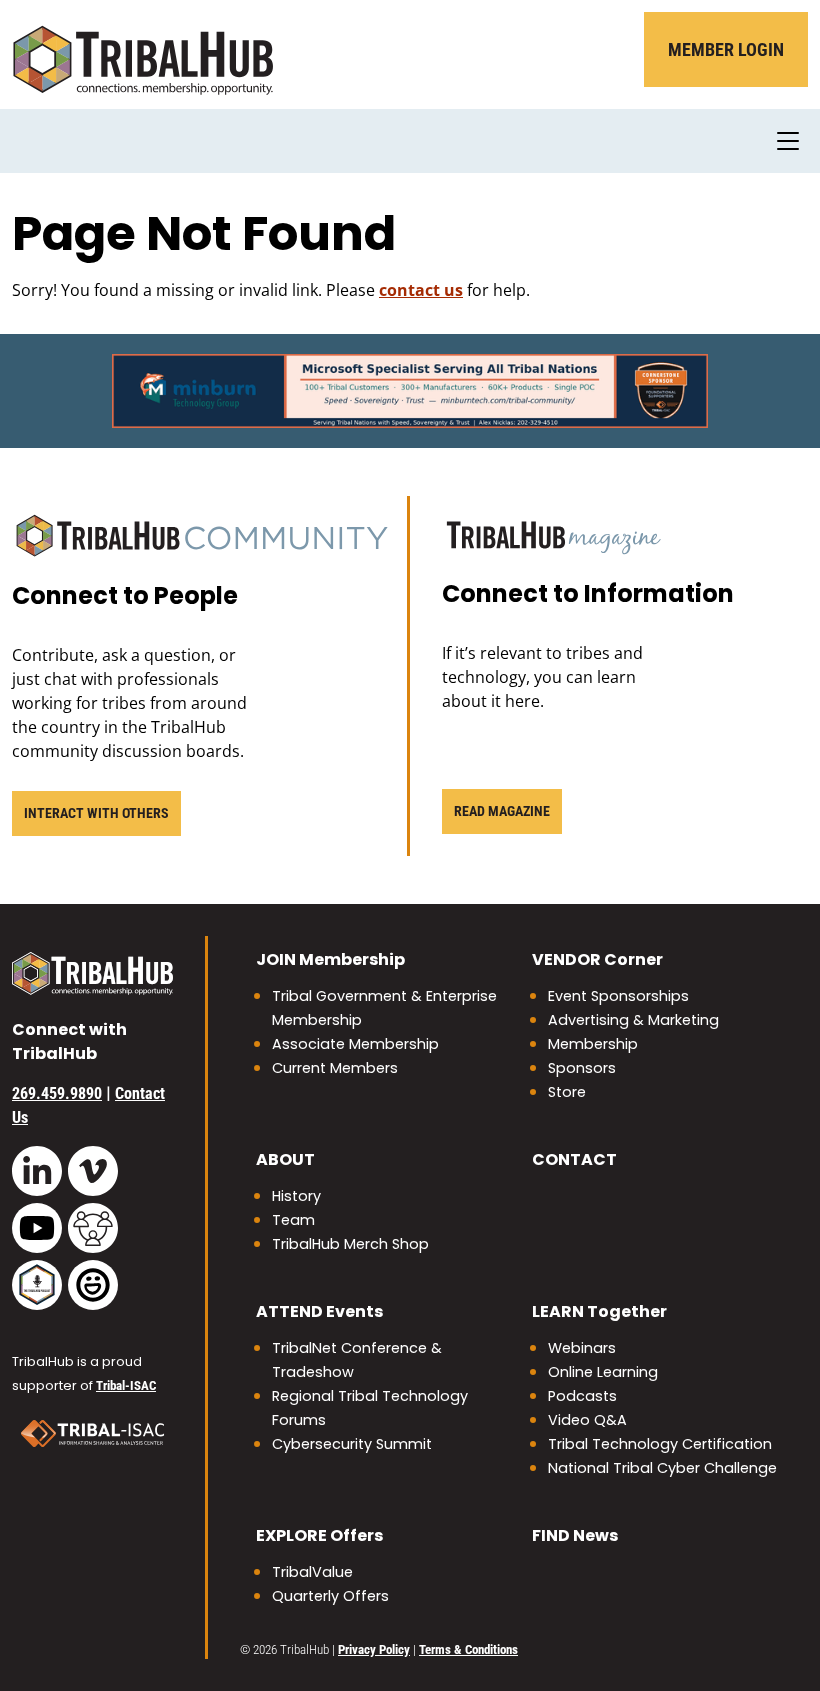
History (296, 1196)
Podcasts (582, 1396)
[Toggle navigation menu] (788, 141)
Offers (319, 1535)
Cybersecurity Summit (352, 1444)
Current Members (335, 1068)
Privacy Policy (374, 1649)
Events (319, 1311)
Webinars (582, 1348)
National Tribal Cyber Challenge (662, 1468)
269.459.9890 (57, 1093)
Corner (597, 959)
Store (567, 1092)
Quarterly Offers (330, 1596)
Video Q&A (587, 1420)
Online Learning (603, 1372)
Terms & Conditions (468, 1649)
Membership (330, 959)
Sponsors (582, 1068)
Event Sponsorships (618, 996)
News (575, 1535)
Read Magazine (502, 811)
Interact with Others (96, 813)
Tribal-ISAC (126, 1385)
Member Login (726, 49)
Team (293, 1220)
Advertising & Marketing (633, 1020)
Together (599, 1311)
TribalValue (312, 1572)
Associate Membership (355, 1044)
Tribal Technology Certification (660, 1444)
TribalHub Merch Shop (350, 1244)
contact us (421, 290)
